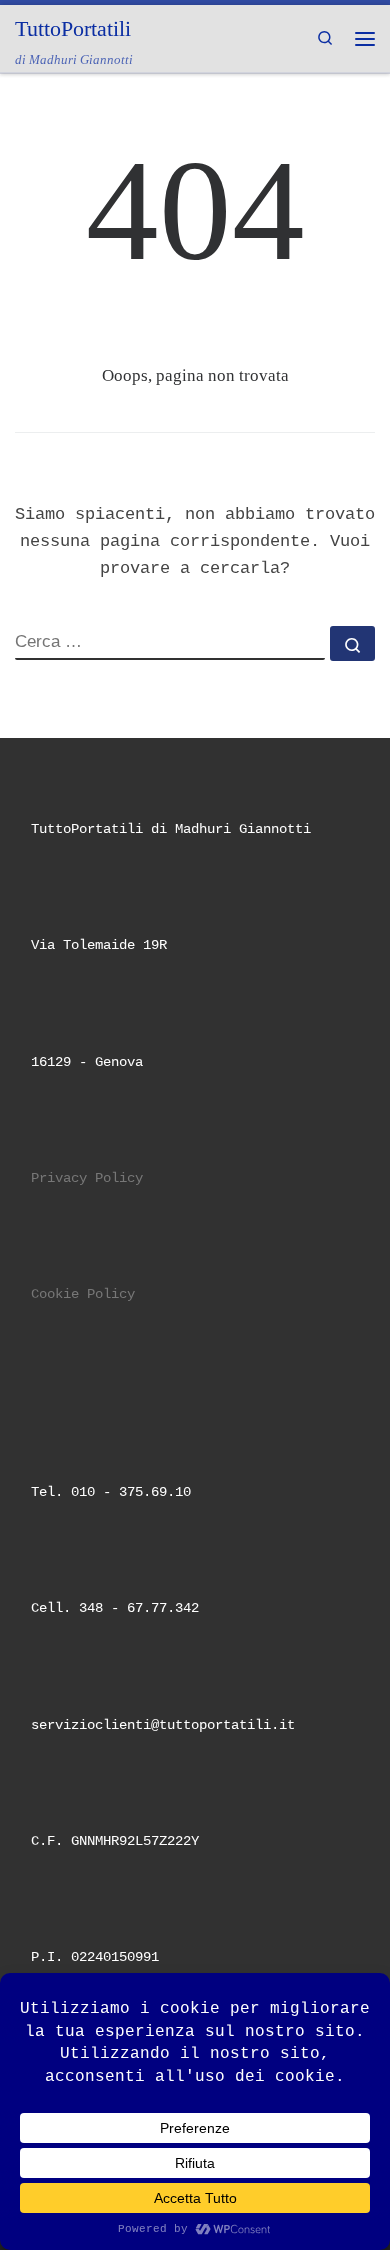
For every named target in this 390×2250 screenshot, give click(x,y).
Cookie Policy (83, 1294)
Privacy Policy (87, 1178)
